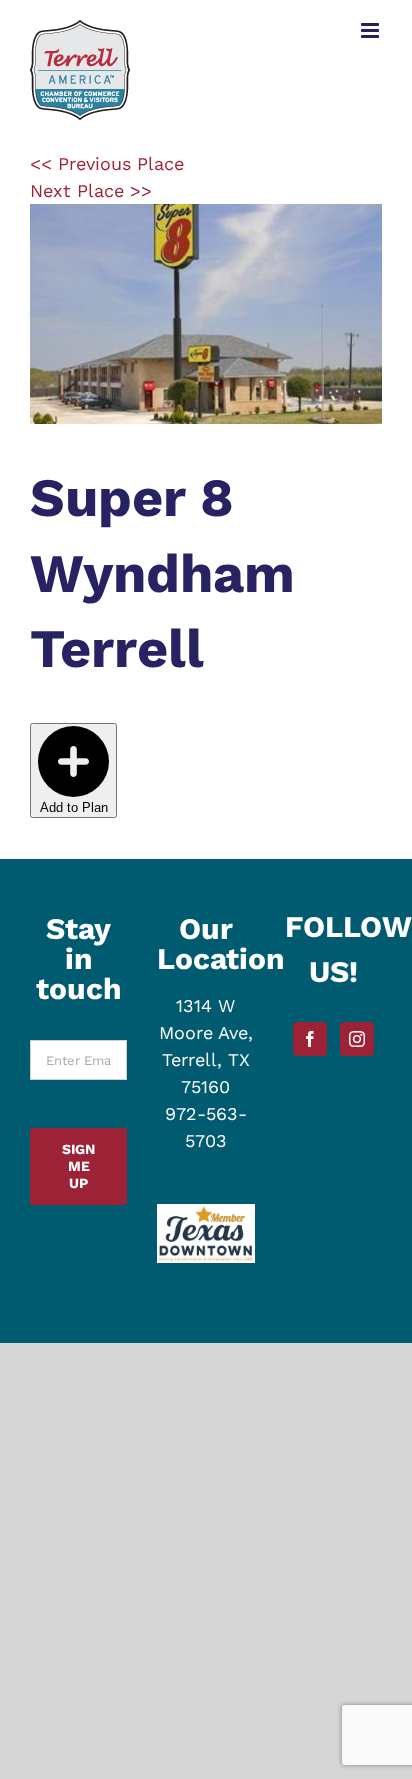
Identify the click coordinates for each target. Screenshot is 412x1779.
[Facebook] (310, 1039)
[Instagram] (357, 1039)
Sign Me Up (78, 1166)
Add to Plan (74, 807)
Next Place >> (91, 190)
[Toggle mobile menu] (371, 30)
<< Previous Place (107, 163)
